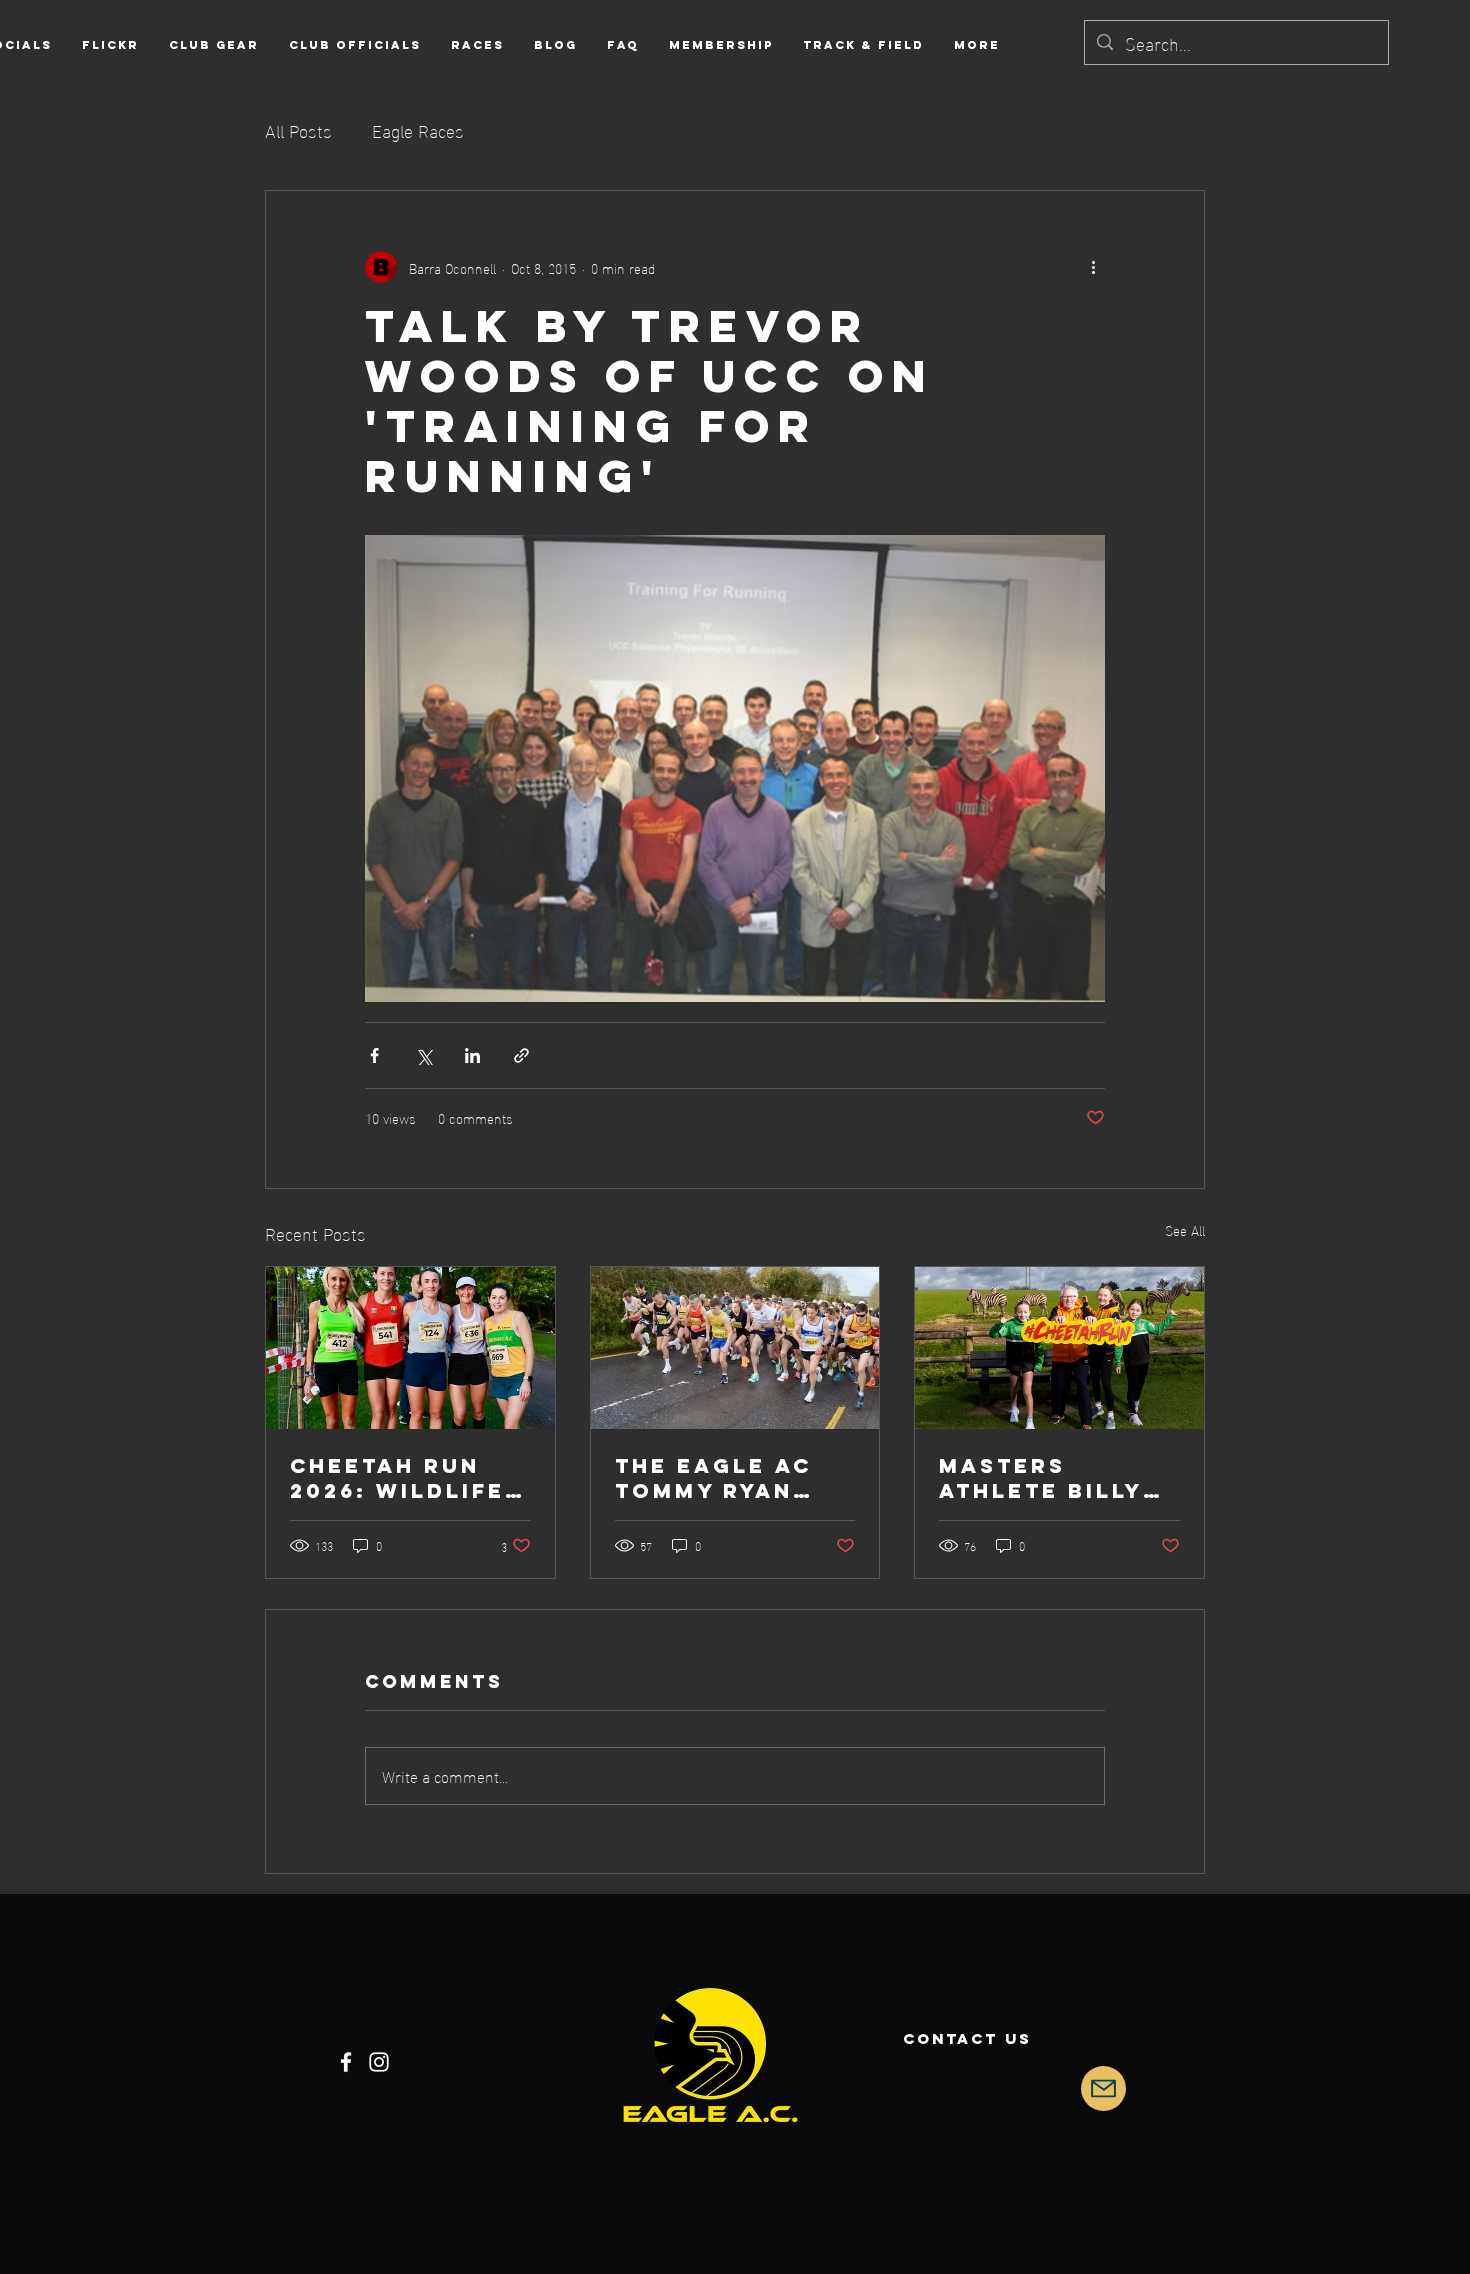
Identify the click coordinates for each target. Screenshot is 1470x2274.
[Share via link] (521, 1055)
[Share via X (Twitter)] (423, 1055)
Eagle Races (418, 129)
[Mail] (1103, 2088)
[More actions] (1093, 267)
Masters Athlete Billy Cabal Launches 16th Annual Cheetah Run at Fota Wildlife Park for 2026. (1055, 1478)
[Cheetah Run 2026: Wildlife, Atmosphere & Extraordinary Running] (410, 1348)
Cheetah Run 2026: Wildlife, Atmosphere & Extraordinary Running (405, 1478)
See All (1185, 1230)
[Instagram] (379, 2062)
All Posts (298, 129)
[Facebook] (346, 2062)
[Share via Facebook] (374, 1055)
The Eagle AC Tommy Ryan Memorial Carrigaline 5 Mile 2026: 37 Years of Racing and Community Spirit (720, 1478)
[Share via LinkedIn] (472, 1055)
